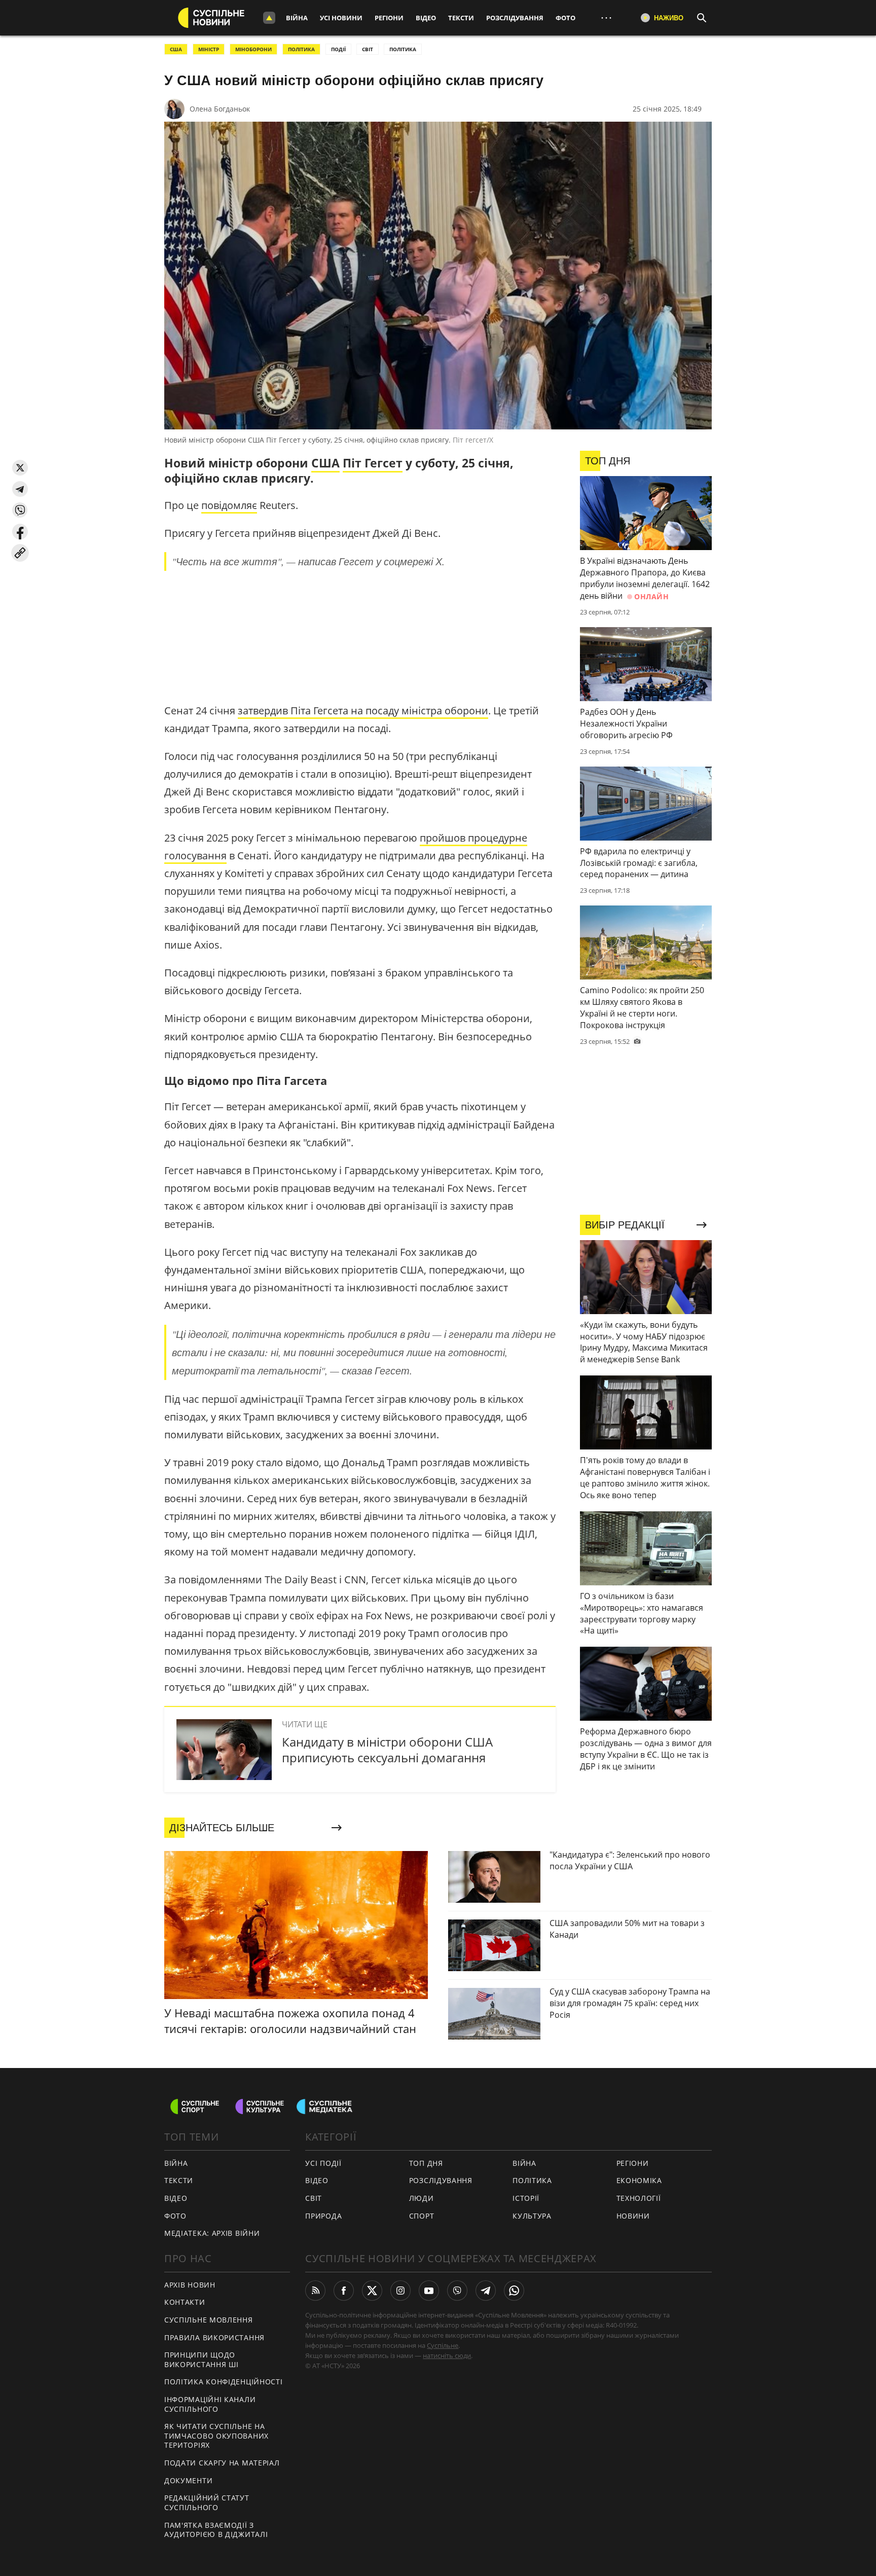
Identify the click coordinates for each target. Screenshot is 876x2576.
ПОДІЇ (338, 49)
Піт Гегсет (373, 463)
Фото (565, 18)
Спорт (422, 2216)
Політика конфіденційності (224, 2382)
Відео (426, 18)
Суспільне (443, 2345)
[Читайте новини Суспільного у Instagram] (400, 2291)
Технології (639, 2198)
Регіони (389, 18)
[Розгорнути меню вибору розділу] (269, 18)
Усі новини (341, 18)
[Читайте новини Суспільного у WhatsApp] (514, 2291)
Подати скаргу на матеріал (222, 2463)
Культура (532, 2216)
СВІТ (368, 49)
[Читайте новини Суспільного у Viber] (457, 2291)
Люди (422, 2198)
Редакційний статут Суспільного (207, 2502)
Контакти (185, 2302)
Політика (532, 2180)
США (176, 49)
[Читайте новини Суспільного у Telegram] (486, 2291)
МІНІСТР (209, 49)
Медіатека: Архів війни (212, 2233)
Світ (314, 2198)
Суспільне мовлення (209, 2320)
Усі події (323, 2163)
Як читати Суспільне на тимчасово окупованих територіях (216, 2436)
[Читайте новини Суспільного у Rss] (315, 2291)
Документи (188, 2480)
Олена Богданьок (220, 109)
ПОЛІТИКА (301, 49)
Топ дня (426, 2163)
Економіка (639, 2180)
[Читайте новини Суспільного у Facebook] (344, 2291)
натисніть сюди (447, 2355)
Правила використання (214, 2337)
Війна (297, 18)
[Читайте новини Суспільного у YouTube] (429, 2291)
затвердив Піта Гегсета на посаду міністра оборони (363, 711)
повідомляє (229, 505)
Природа (323, 2216)
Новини (633, 2216)
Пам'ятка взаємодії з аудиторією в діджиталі (216, 2530)
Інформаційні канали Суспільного (210, 2404)
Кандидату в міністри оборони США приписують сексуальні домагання (387, 1750)
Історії (526, 2198)
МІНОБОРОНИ (253, 49)
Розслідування (515, 18)
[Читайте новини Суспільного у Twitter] (372, 2291)
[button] (20, 468)
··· (606, 17)
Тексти (461, 18)
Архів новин (190, 2285)
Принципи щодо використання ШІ (202, 2360)
